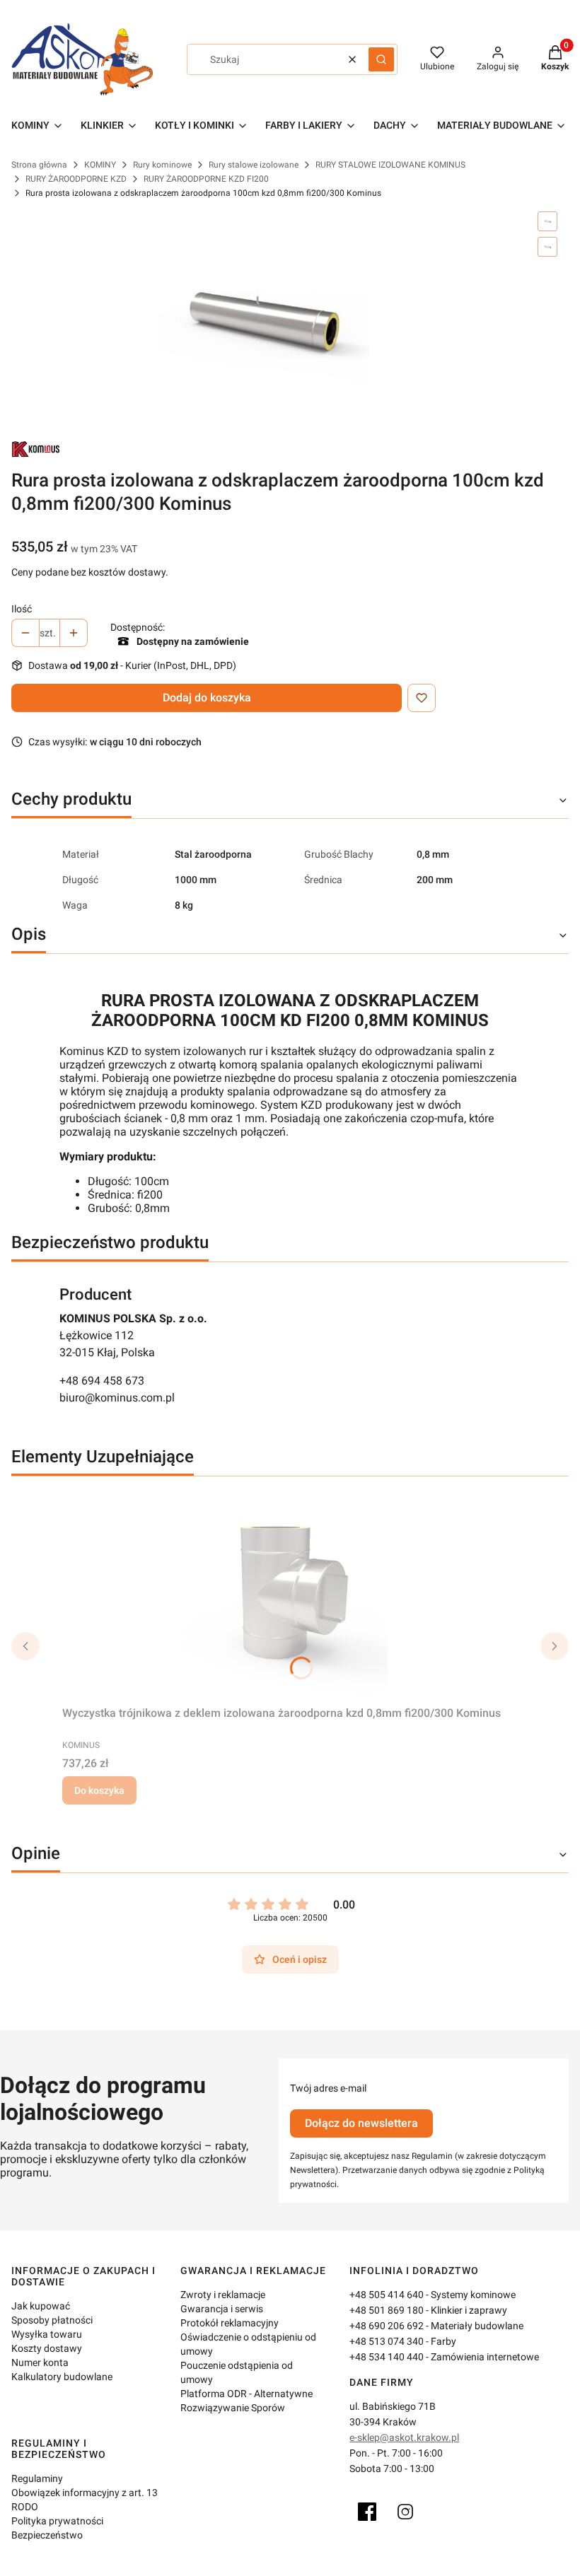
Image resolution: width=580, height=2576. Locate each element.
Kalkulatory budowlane (62, 2377)
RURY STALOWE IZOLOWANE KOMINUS (390, 165)
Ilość (22, 609)
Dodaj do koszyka (207, 698)
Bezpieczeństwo (47, 2535)
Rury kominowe (162, 165)
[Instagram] (405, 2512)
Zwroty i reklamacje (223, 2295)
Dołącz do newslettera (361, 2123)
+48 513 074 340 (387, 2341)
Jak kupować (41, 2306)
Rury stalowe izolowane (254, 165)
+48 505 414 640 (387, 2295)
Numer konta (40, 2362)
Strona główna (39, 165)
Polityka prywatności (57, 2521)
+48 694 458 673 (102, 1381)
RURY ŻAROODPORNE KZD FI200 (206, 179)
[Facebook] (367, 2512)
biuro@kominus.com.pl (117, 1398)
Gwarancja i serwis (222, 2309)
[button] (381, 59)
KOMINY (100, 165)
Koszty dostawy (47, 2348)
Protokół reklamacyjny (230, 2323)
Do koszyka (99, 1790)
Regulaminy (37, 2478)
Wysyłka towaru (47, 2334)
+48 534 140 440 (387, 2357)
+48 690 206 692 (387, 2326)
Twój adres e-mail (328, 2088)
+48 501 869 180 (387, 2310)
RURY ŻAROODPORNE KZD (76, 179)
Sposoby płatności (52, 2320)
